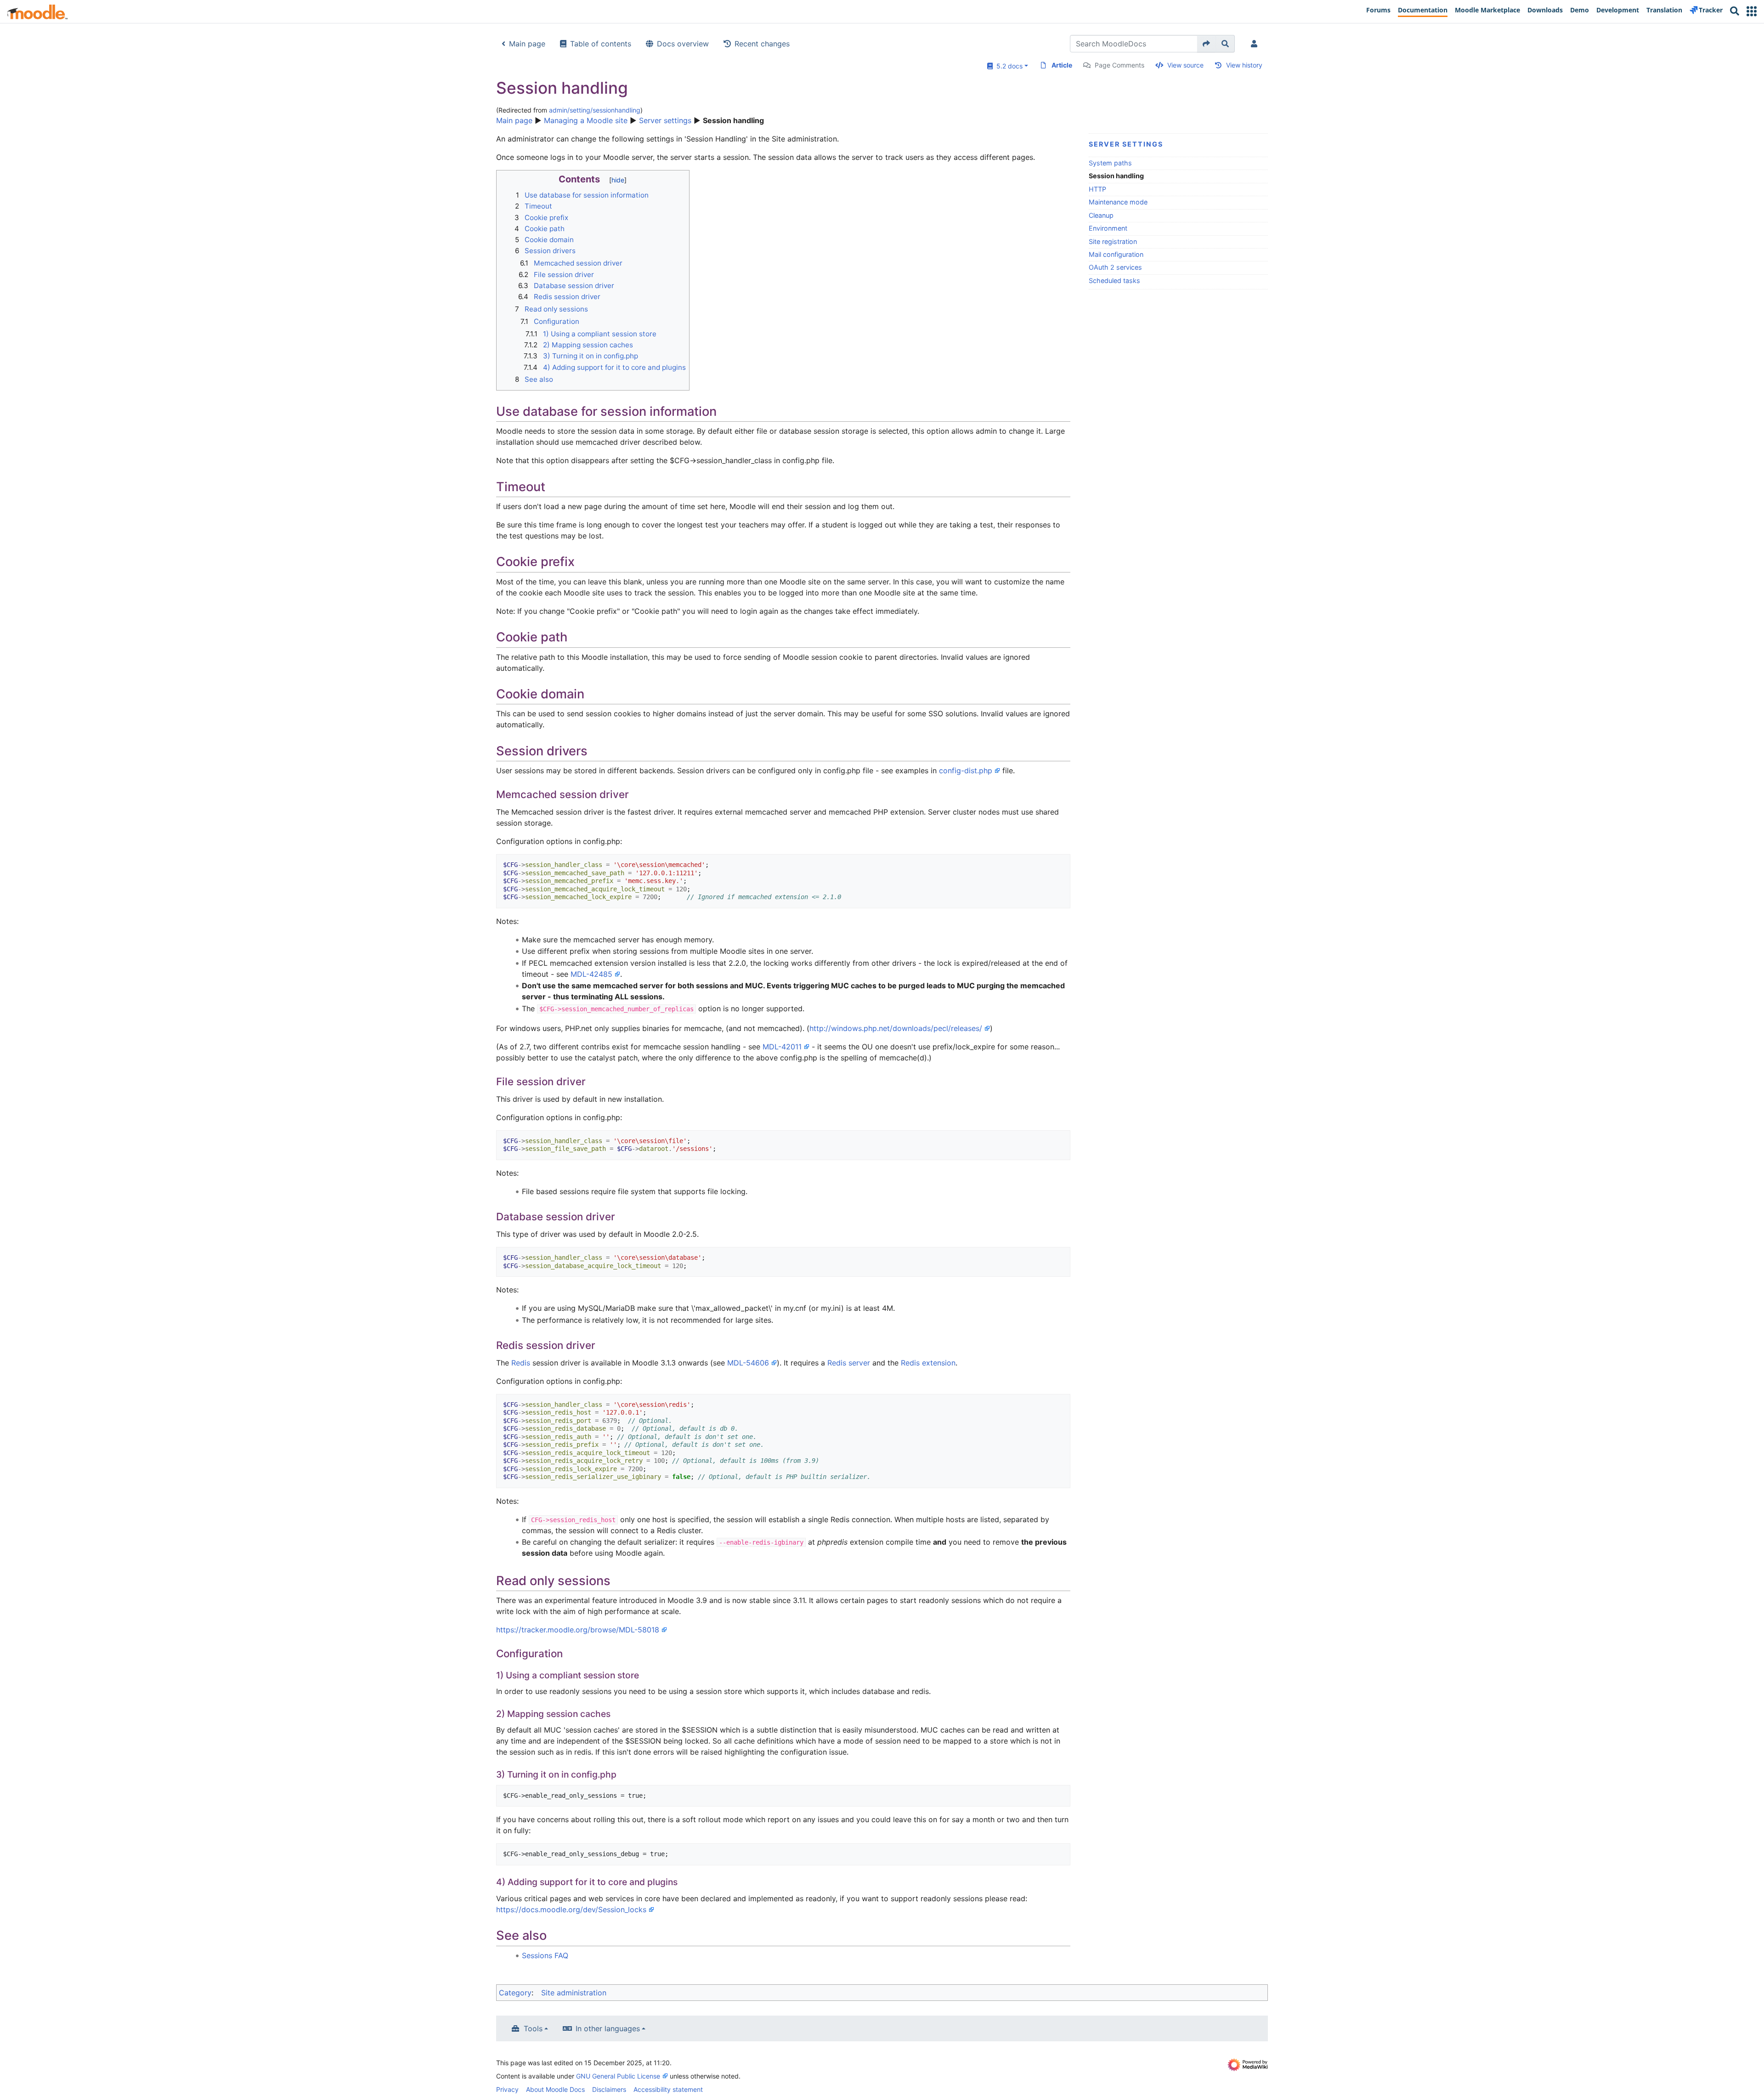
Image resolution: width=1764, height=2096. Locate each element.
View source (1185, 65)
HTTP (1097, 189)
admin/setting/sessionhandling (595, 110)
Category (515, 1993)
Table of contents (601, 44)
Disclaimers (609, 2089)
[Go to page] (1207, 44)
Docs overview (683, 44)
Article (1062, 65)
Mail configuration (1116, 254)
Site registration (1113, 241)
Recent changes (762, 44)
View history (1244, 65)
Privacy (507, 2089)
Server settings (665, 120)
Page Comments (1119, 65)
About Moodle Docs (555, 2089)
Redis (521, 1363)
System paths (1110, 163)
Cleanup (1101, 215)
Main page (527, 44)
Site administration (574, 1993)
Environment (1108, 228)
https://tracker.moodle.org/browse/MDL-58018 (578, 1630)
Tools (533, 2028)
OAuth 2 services (1115, 267)
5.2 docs (1008, 66)
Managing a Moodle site (586, 120)
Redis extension (928, 1363)
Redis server (849, 1363)
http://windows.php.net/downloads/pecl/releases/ (896, 1028)
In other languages (608, 2028)
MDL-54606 (748, 1363)
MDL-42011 (782, 1047)
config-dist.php (966, 770)
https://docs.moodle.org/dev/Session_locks (571, 1909)
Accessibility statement (668, 2089)
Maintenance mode (1118, 202)
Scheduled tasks (1114, 280)
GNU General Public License (618, 2076)
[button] (1752, 11)
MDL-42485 (591, 974)
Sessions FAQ (545, 1955)
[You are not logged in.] (1256, 44)
